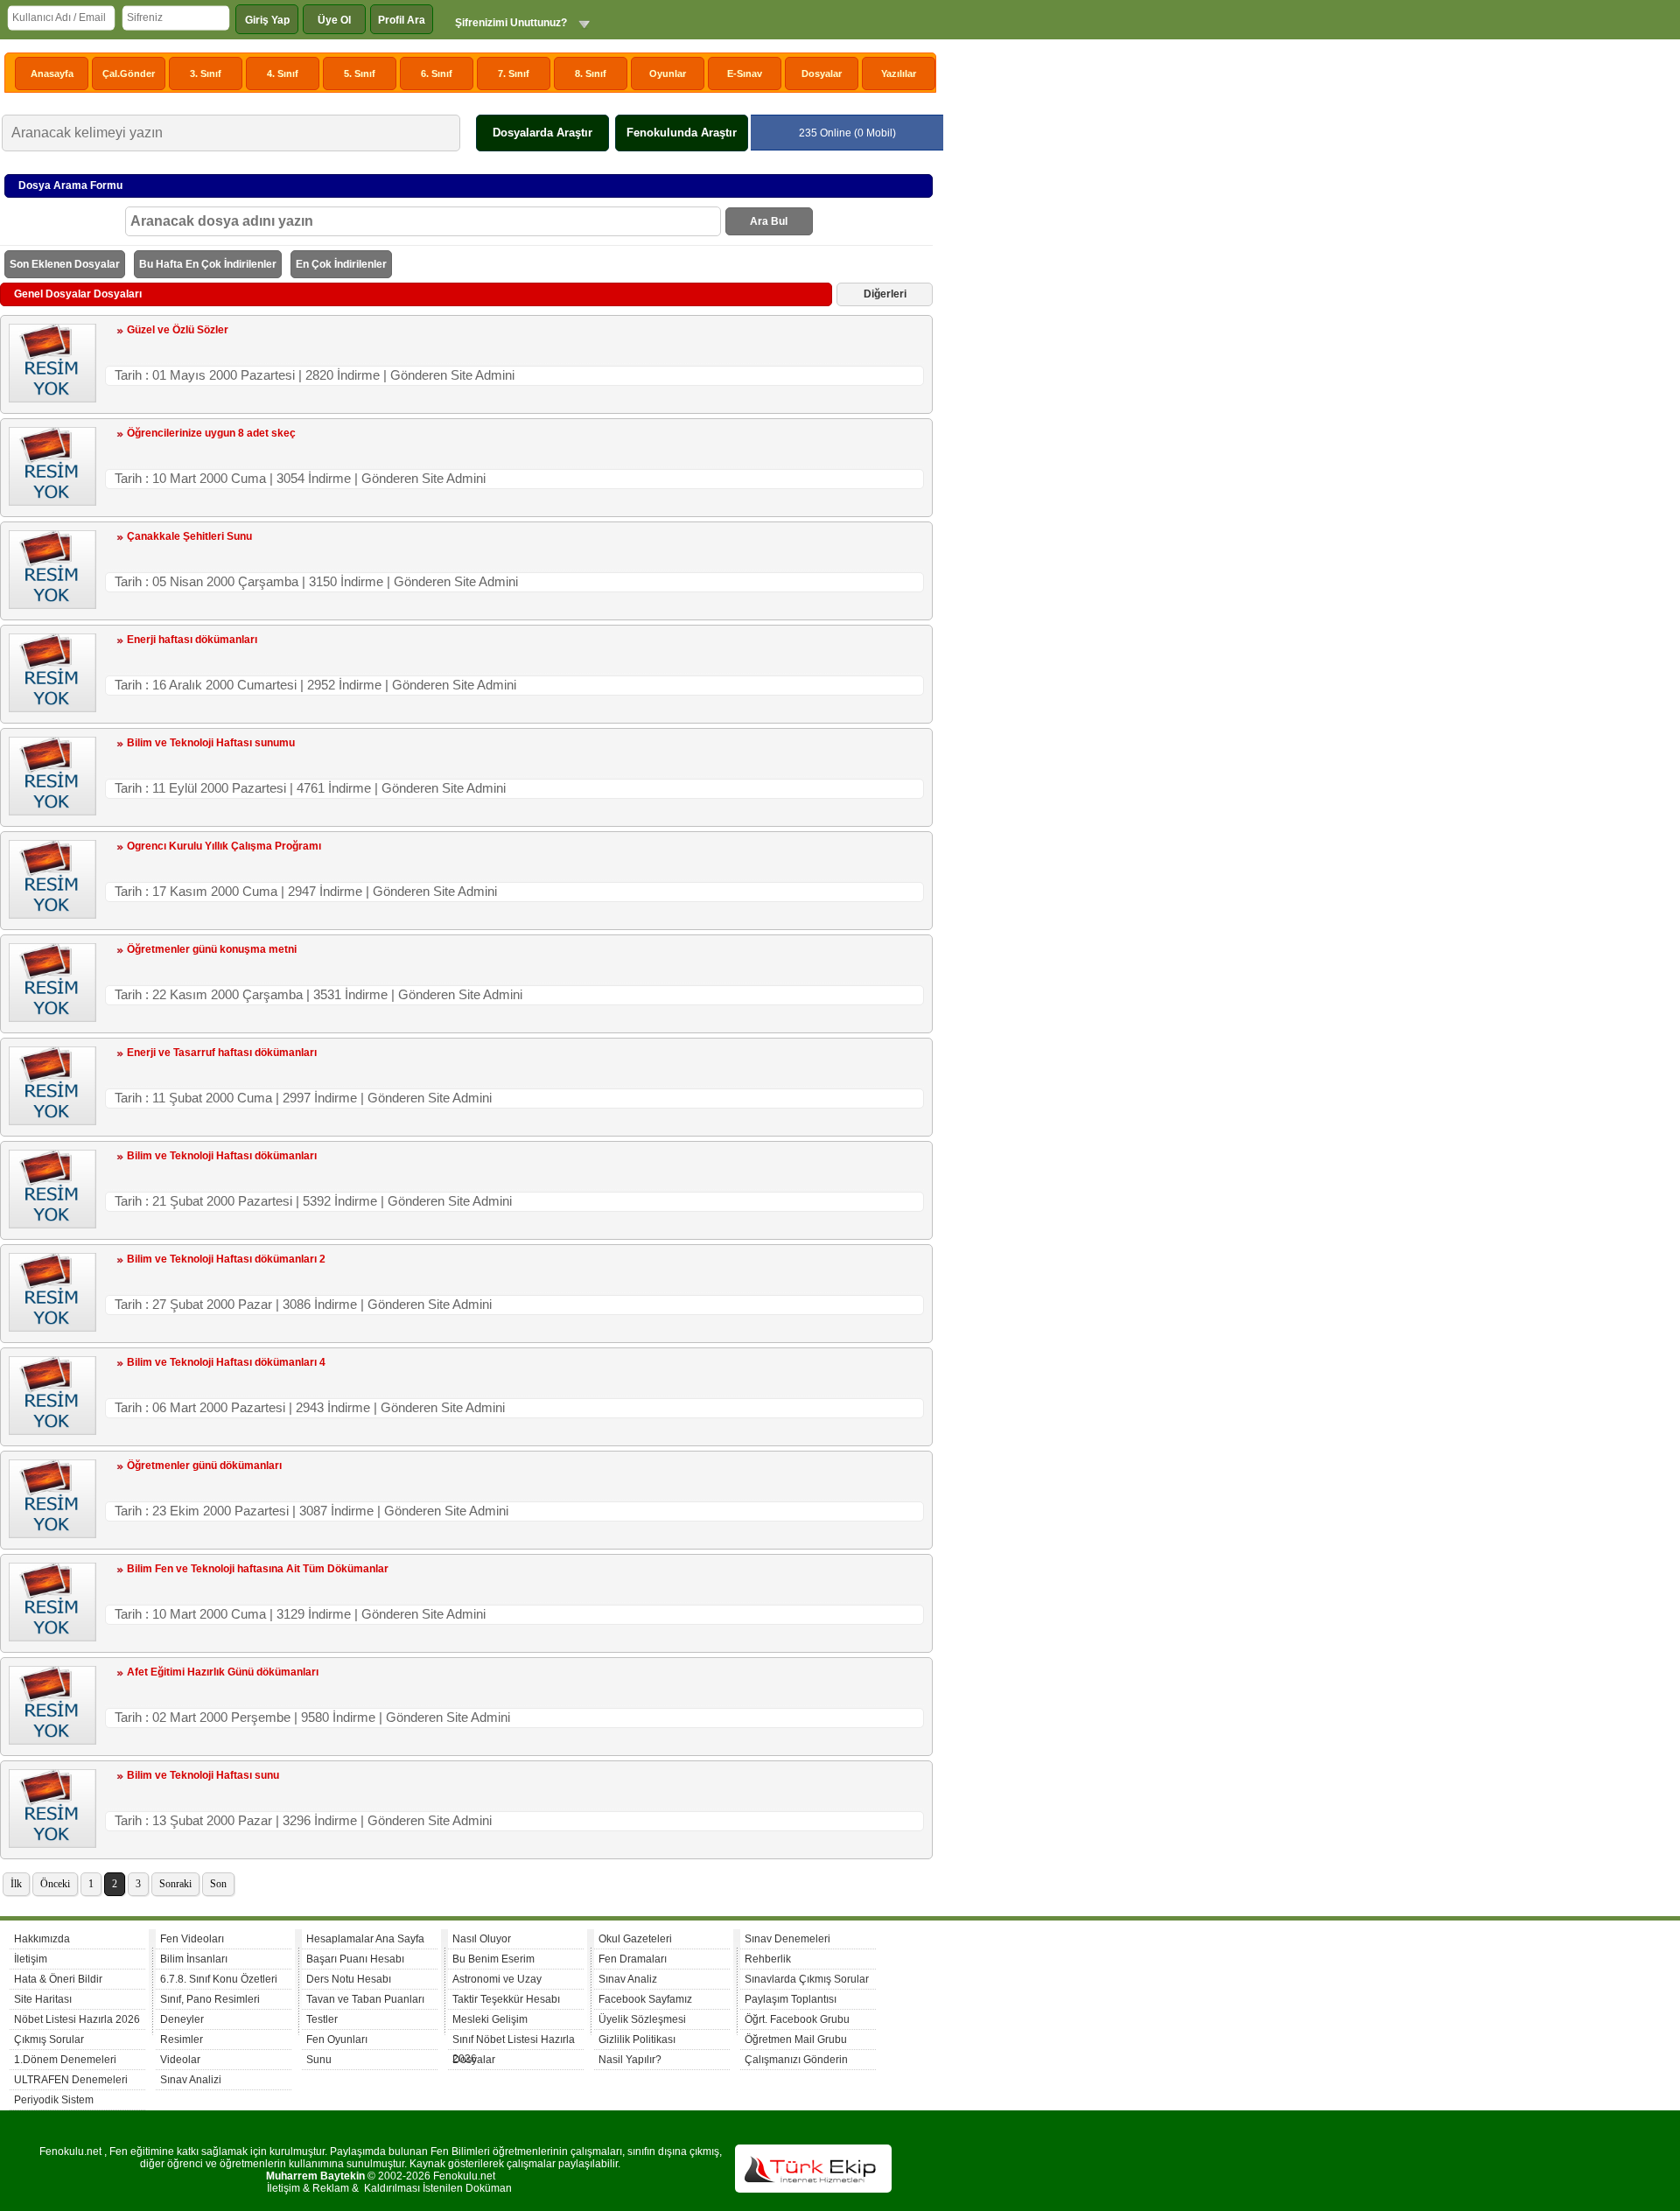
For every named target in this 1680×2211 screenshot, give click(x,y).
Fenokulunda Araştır (682, 133)
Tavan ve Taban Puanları (365, 1999)
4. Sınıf (283, 73)
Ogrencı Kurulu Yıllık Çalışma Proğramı (224, 846)
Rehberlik (768, 1959)
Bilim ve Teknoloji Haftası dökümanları (222, 1156)
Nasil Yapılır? (630, 2060)
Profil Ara (402, 20)
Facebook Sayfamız (645, 1999)
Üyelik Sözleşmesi (642, 2019)
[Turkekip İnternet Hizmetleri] (813, 2189)
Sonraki (175, 1884)
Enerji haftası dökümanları (192, 640)
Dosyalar (822, 73)
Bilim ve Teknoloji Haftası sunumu (211, 743)
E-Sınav (745, 73)
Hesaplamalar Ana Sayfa (365, 1939)
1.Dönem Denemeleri (65, 2060)
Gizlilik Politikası (637, 2040)
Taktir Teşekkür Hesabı (506, 1999)
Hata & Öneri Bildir (58, 1979)
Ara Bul (769, 221)
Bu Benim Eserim (493, 1959)
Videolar (180, 2060)
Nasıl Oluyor (482, 1939)
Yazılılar (899, 73)
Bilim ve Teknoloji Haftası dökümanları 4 (226, 1362)
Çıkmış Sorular (49, 2040)
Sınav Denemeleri (787, 1939)
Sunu (319, 2060)
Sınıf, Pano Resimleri (210, 1999)
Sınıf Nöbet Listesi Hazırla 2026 (514, 2042)
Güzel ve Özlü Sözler (178, 330)
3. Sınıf (206, 73)
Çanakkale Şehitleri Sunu (189, 536)
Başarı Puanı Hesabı (355, 1959)
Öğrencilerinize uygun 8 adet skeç (211, 433)
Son (218, 1884)
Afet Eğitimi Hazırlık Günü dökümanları (223, 1672)
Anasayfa (52, 73)
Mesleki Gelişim (490, 2019)
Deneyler (182, 2019)
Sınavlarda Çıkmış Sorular (807, 1979)
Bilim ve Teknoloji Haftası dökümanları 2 (226, 1259)
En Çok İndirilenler (341, 264)
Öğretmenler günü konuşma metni (212, 949)
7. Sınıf (514, 73)
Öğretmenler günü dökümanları (204, 1466)
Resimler (182, 2040)
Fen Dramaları (633, 1959)
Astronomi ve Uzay (497, 1979)
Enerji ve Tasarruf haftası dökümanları (222, 1053)
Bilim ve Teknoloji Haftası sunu (203, 1775)
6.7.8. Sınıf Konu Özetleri (219, 1979)
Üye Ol (334, 20)
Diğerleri (885, 294)
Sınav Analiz (628, 1979)
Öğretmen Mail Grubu (796, 2040)
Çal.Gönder (129, 73)
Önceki (55, 1884)
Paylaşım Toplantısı (791, 1999)
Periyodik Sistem (54, 2100)
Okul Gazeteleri (635, 1939)
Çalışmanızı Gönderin (796, 2060)
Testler (322, 2019)
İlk (16, 1884)
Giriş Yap (267, 20)
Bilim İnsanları (194, 1959)
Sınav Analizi (191, 2080)
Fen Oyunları (337, 2040)
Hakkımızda (42, 1939)
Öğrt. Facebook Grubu (797, 2019)
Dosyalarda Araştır (542, 133)
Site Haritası (43, 1999)
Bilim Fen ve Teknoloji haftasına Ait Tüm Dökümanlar (258, 1569)
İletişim (31, 1959)
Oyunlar (668, 73)
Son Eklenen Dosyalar (65, 264)
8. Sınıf (591, 73)
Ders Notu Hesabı (349, 1979)
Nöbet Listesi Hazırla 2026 (77, 2019)
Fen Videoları (192, 1939)
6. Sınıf (437, 73)
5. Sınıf (360, 73)
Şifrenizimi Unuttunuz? (511, 23)
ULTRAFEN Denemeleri (71, 2080)
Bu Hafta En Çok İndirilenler (208, 264)
